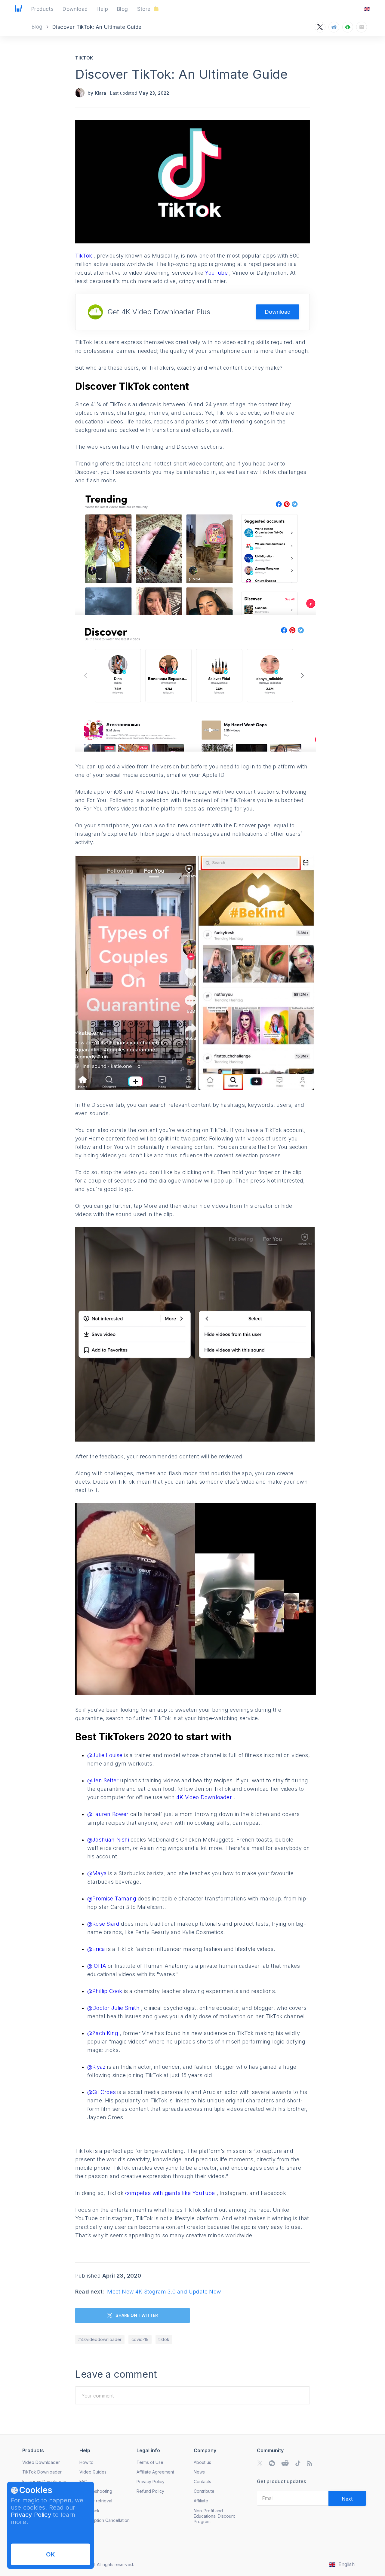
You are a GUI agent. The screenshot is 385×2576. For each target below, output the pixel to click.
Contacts (202, 2481)
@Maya (98, 1873)
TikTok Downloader (42, 2472)
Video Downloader (41, 2462)
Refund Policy (150, 2491)
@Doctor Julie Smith (114, 2008)
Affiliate (201, 2501)
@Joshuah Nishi (109, 1840)
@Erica (96, 1949)
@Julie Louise (105, 1755)
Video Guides (93, 2472)
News (199, 2472)
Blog (38, 27)
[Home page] (19, 10)
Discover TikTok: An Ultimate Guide (181, 74)
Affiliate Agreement (155, 2472)
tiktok (164, 2339)
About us (202, 2462)
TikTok (84, 58)
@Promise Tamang (112, 1898)
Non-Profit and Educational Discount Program (214, 2516)
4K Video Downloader (205, 1797)
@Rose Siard (103, 1924)
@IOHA (97, 1966)
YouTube (217, 273)
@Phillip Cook (106, 1991)
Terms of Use (150, 2462)
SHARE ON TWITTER (137, 2315)
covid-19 (140, 2339)
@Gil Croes (102, 2092)
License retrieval (96, 2501)
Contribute (204, 2491)
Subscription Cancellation (105, 2520)
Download (278, 312)
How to (86, 2462)
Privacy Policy (31, 2515)
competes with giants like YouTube (171, 2193)
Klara (101, 93)
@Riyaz (96, 2067)
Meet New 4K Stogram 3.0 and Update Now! (165, 2292)
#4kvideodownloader (100, 2339)
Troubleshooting (96, 2491)
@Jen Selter (103, 1780)
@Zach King (103, 2033)
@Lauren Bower (109, 1814)
